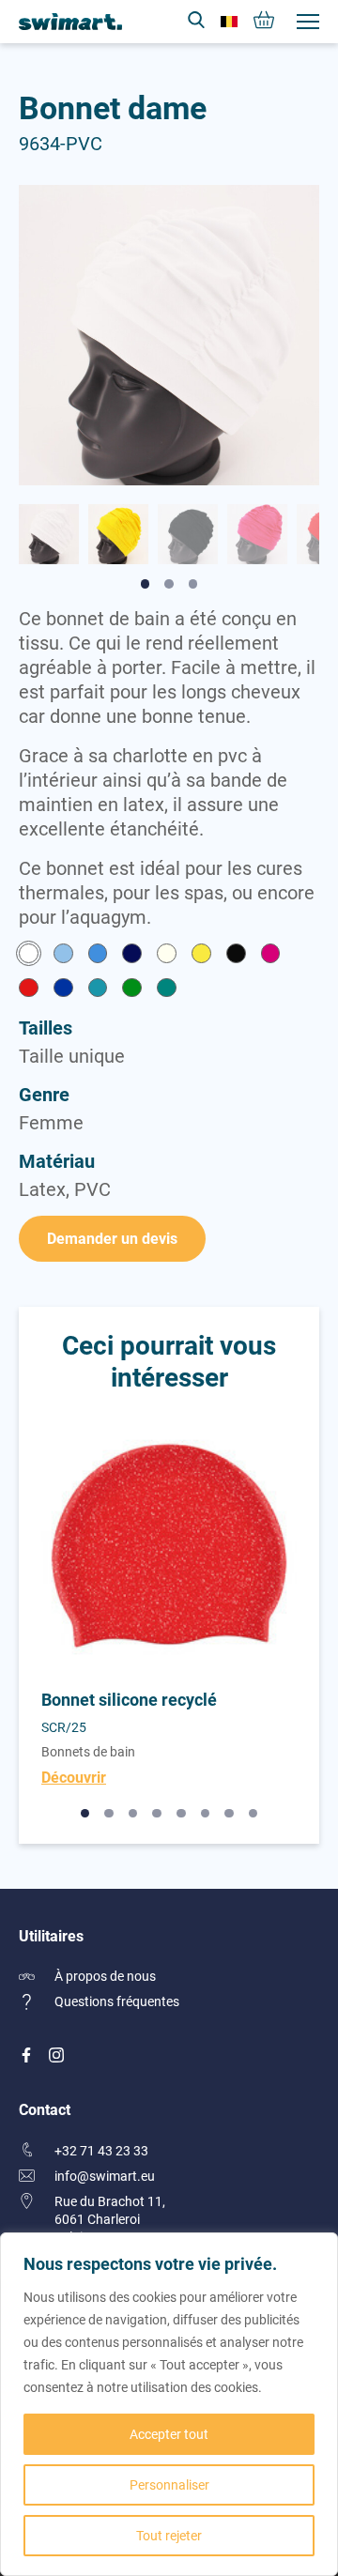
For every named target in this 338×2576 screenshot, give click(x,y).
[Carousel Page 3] (133, 1814)
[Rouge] (29, 990)
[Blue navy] (132, 955)
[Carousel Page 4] (157, 1814)
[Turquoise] (98, 990)
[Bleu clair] (63, 955)
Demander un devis (112, 1238)
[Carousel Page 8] (253, 1814)
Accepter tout (169, 2434)
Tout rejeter (169, 2535)
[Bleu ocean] (98, 955)
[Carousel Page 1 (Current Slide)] (85, 1814)
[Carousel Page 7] (229, 1814)
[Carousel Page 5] (181, 1814)
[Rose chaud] (271, 955)
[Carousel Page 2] (109, 1814)
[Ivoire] (167, 955)
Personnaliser (169, 2484)
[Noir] (236, 955)
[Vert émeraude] (167, 990)
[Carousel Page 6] (206, 1814)
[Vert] (132, 990)
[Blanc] (29, 955)
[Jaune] (201, 955)
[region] (169, 2404)
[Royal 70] (63, 990)
